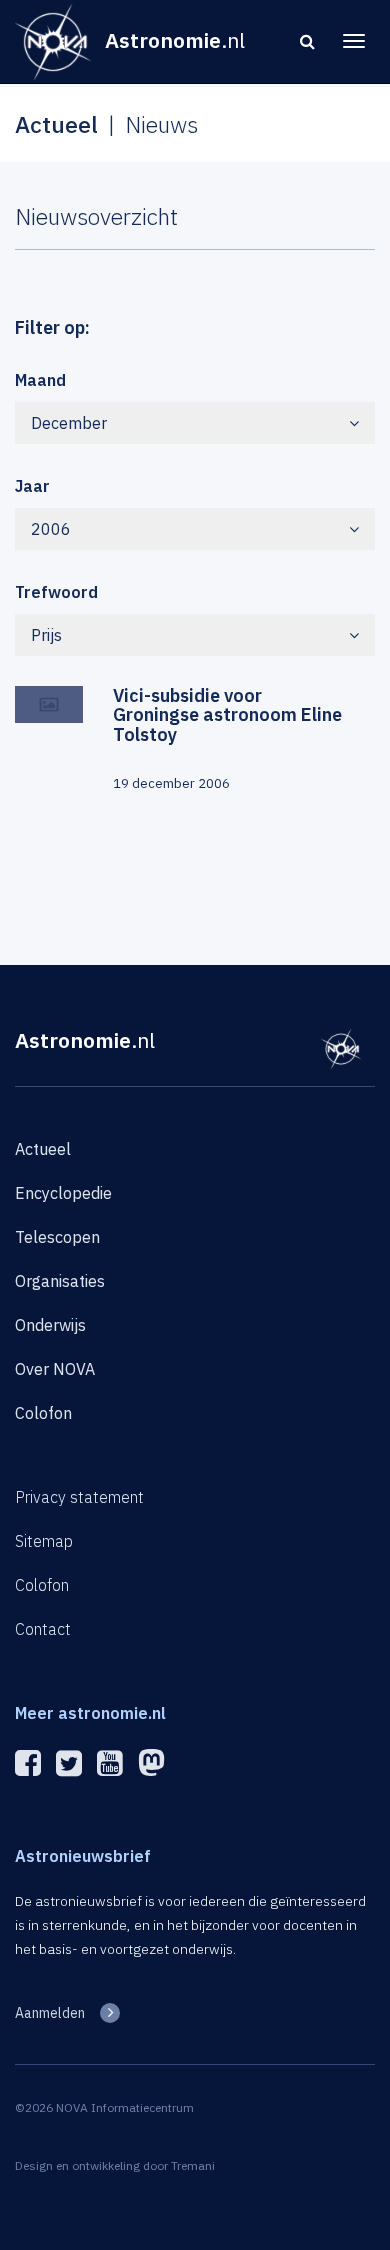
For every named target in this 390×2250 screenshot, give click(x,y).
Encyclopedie (63, 1193)
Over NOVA (55, 1369)
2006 (51, 529)
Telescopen (57, 1237)
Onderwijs (50, 1325)
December (69, 423)
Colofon (43, 1413)
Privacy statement (79, 1497)
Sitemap (44, 1541)
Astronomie (85, 1040)
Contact (43, 1629)
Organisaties (60, 1281)
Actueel (43, 1149)
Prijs (46, 635)
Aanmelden (50, 2013)
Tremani (193, 2165)
